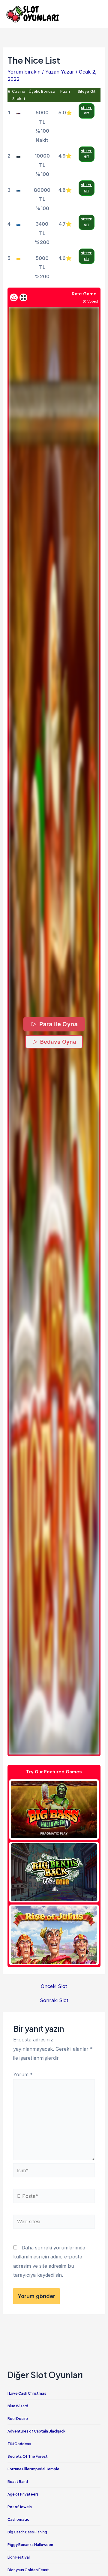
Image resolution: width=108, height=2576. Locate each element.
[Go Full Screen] (23, 297)
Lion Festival (19, 2557)
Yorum (23, 2074)
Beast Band (18, 2482)
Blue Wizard (18, 2406)
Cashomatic (18, 2519)
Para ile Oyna (58, 1024)
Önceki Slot (54, 1986)
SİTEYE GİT (87, 111)
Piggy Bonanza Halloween (30, 2545)
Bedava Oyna (58, 1042)
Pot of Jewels (20, 2507)
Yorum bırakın (24, 72)
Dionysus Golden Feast (28, 2570)
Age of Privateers (23, 2494)
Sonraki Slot (54, 2000)
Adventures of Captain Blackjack (36, 2431)
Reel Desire (18, 2419)
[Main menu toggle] (95, 14)
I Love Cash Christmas (27, 2393)
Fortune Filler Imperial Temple (33, 2469)
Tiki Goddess (19, 2444)
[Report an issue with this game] (14, 297)
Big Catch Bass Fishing (27, 2532)
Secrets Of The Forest (28, 2456)
